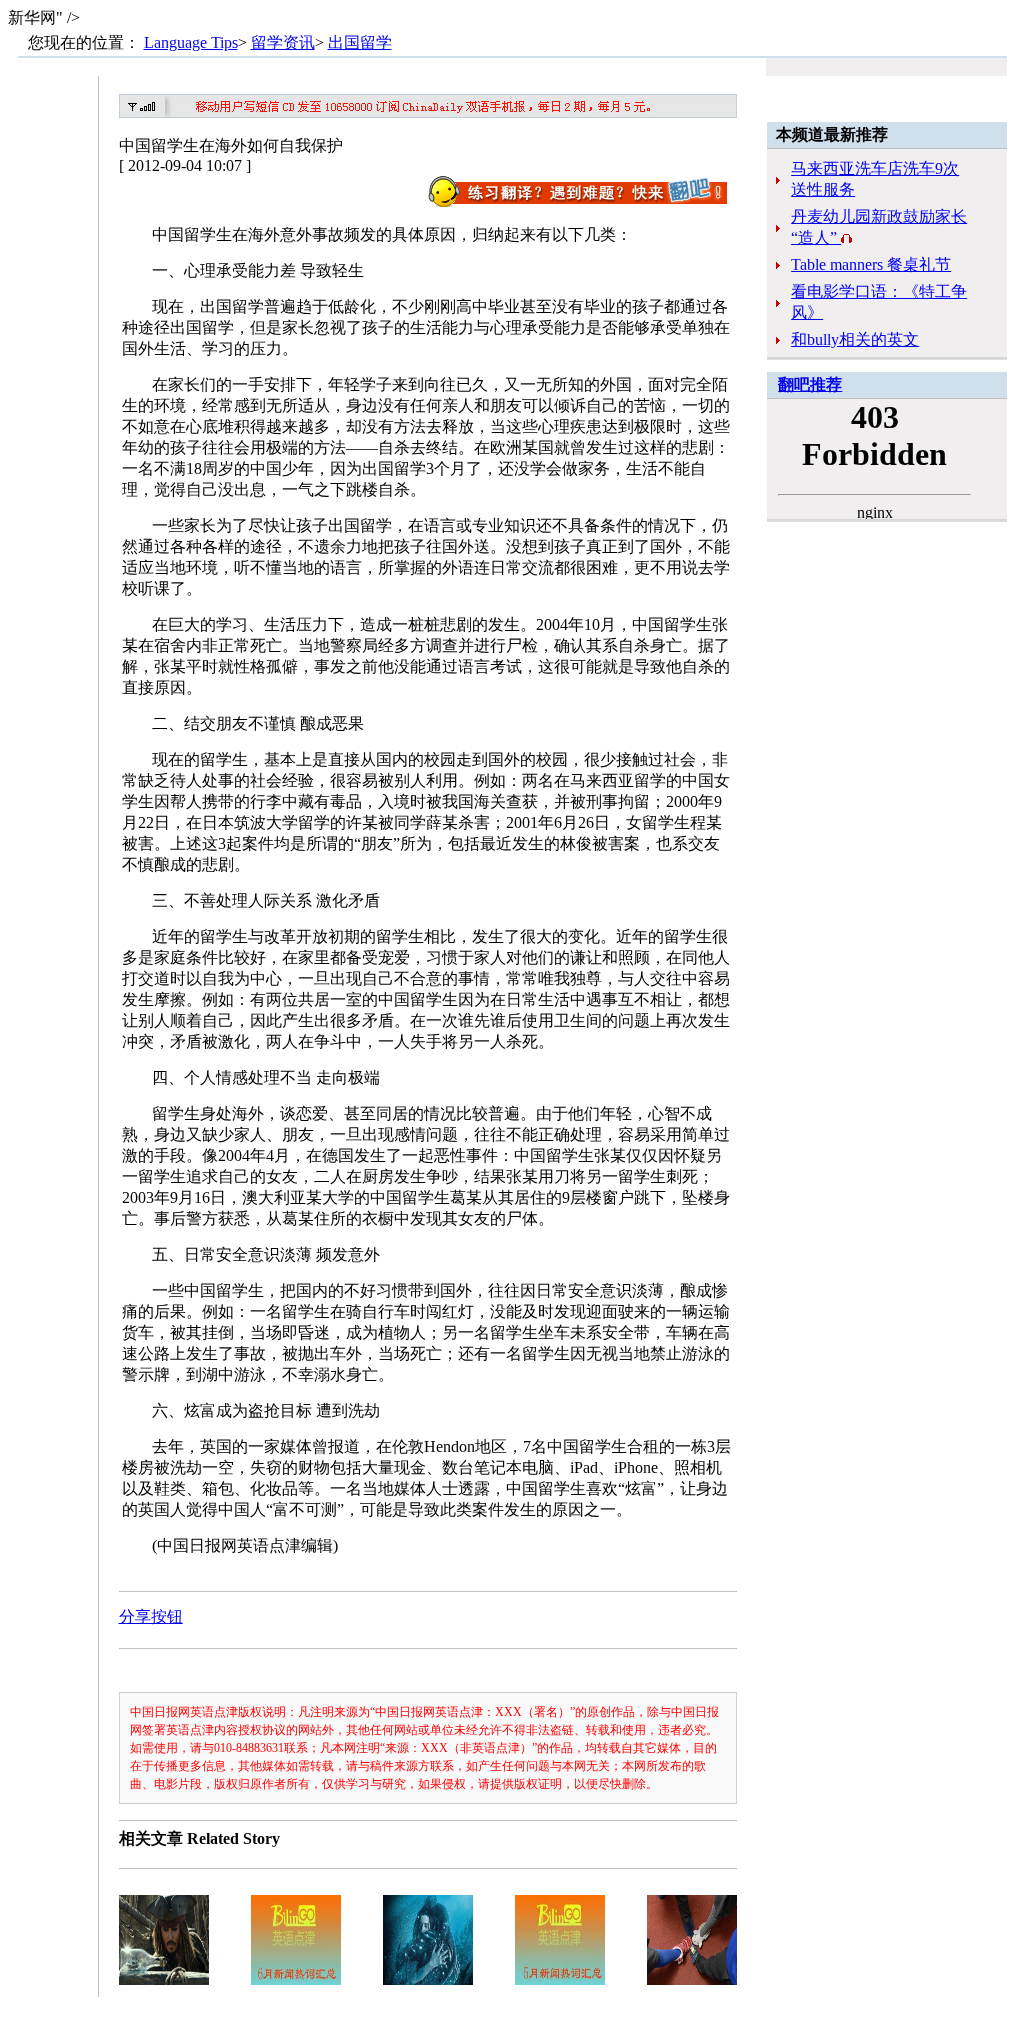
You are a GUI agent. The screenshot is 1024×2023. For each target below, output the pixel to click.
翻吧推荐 (810, 384)
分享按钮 (151, 1616)
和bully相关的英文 (855, 339)
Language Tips (191, 42)
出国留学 (360, 42)
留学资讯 (283, 42)
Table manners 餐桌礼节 (871, 264)
